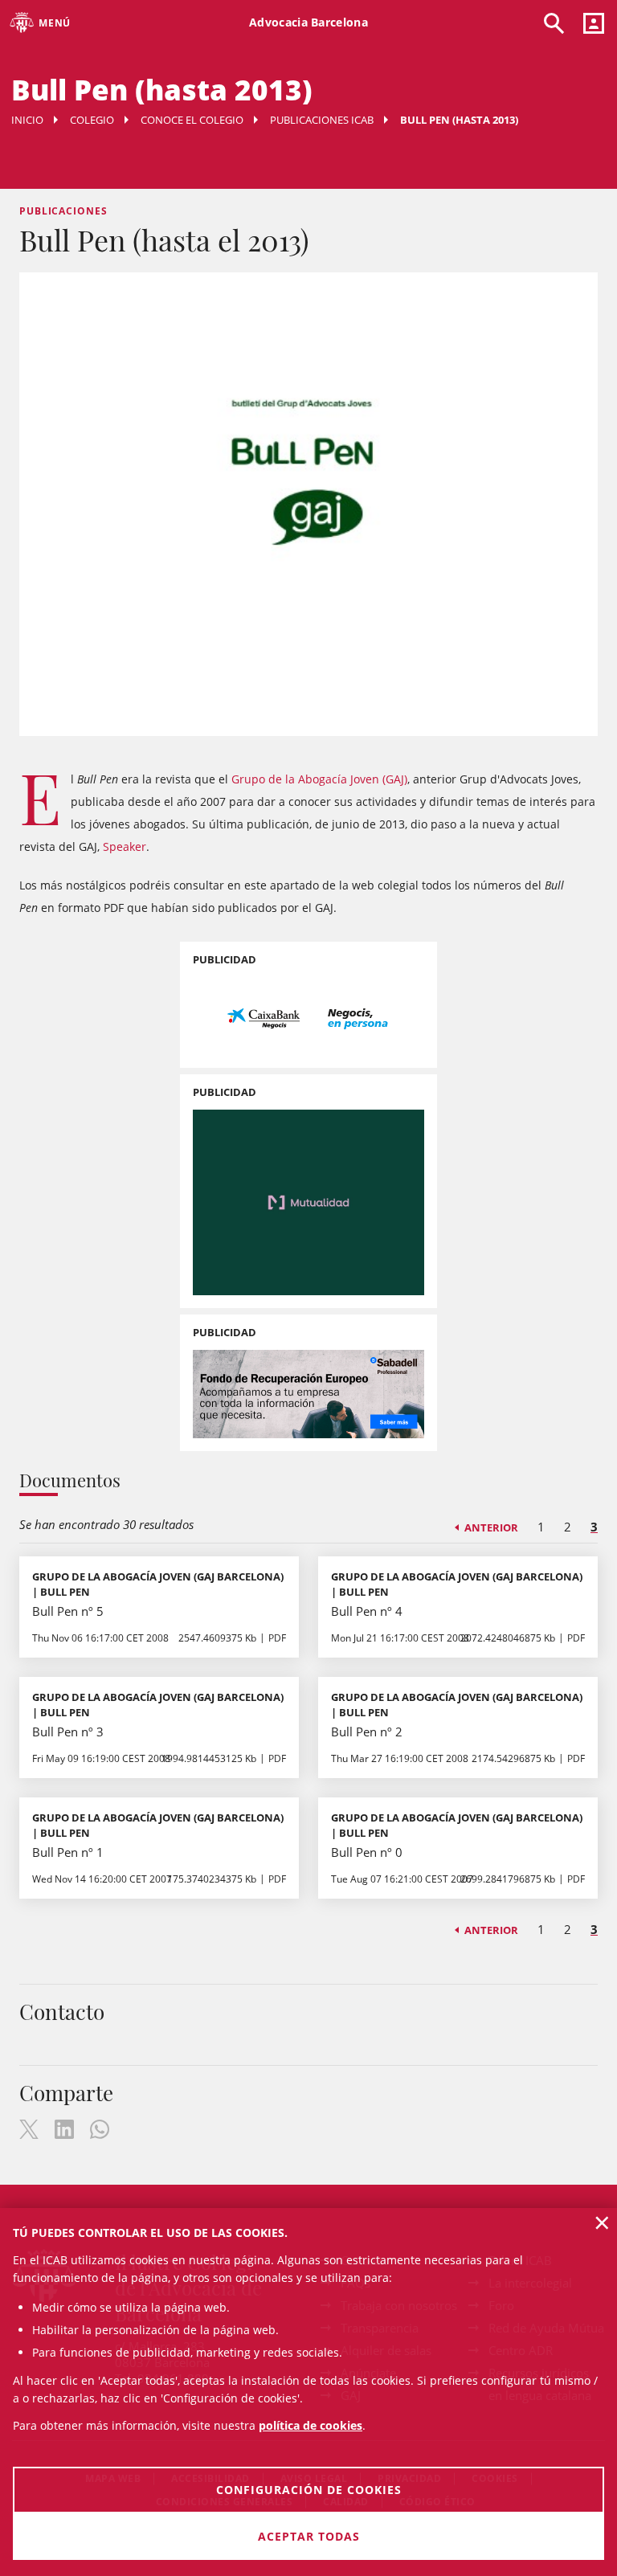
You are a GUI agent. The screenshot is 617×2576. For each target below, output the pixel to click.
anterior (491, 1527)
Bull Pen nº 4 (367, 1611)
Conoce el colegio (192, 120)
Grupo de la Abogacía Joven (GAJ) (319, 779)
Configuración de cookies (309, 2490)
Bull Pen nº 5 (68, 1611)
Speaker (125, 846)
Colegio (92, 120)
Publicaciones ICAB (322, 120)
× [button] (602, 2222)
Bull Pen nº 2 (367, 1732)
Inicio (27, 120)
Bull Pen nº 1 (68, 1852)
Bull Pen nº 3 (68, 1732)
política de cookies (311, 2425)
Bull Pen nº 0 (367, 1852)
